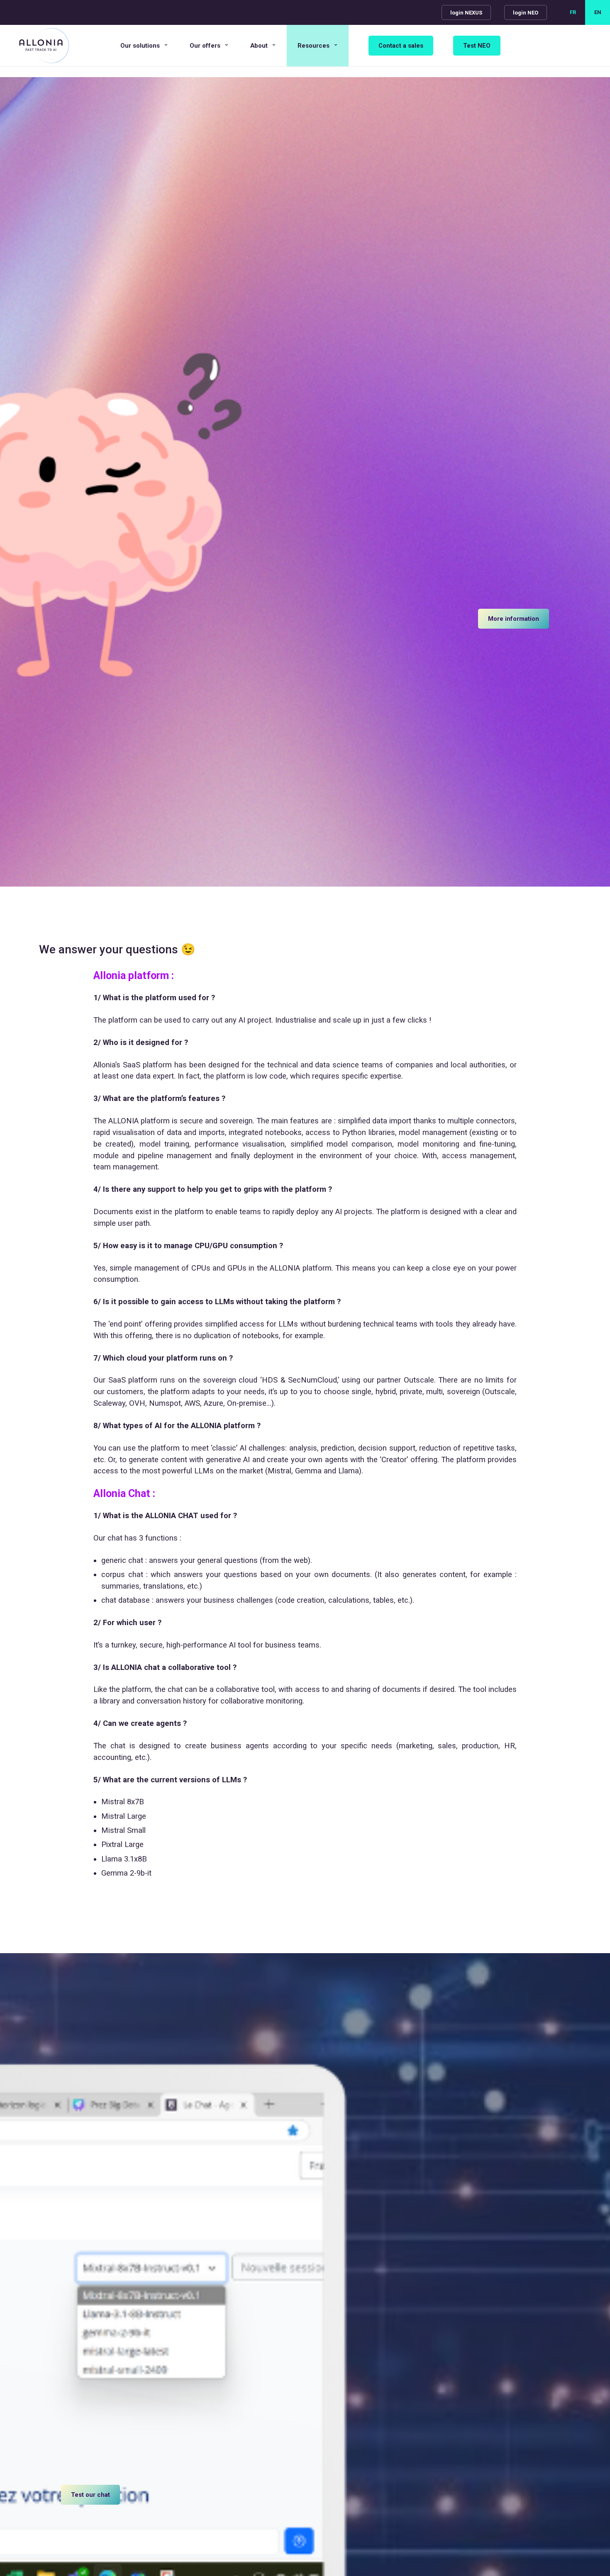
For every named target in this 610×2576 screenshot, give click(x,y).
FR (573, 12)
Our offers (205, 46)
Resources (314, 46)
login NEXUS (466, 13)
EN (598, 12)
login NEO (526, 13)
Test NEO (477, 46)
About (259, 46)
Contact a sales (401, 46)
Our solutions (140, 46)
